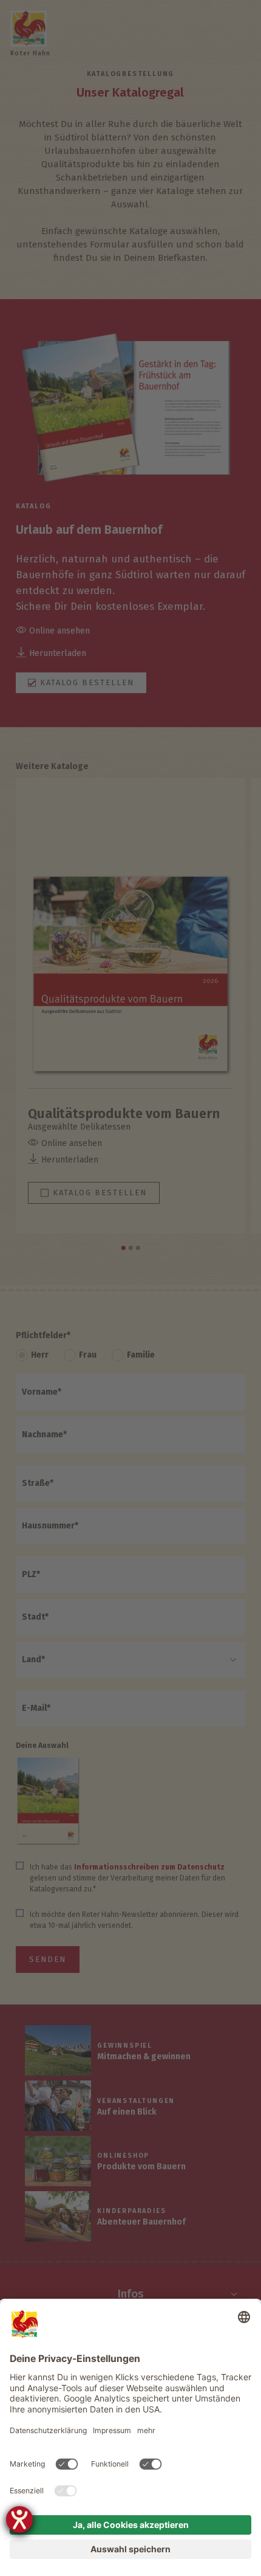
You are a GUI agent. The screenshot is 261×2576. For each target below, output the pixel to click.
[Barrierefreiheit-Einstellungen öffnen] (19, 2519)
